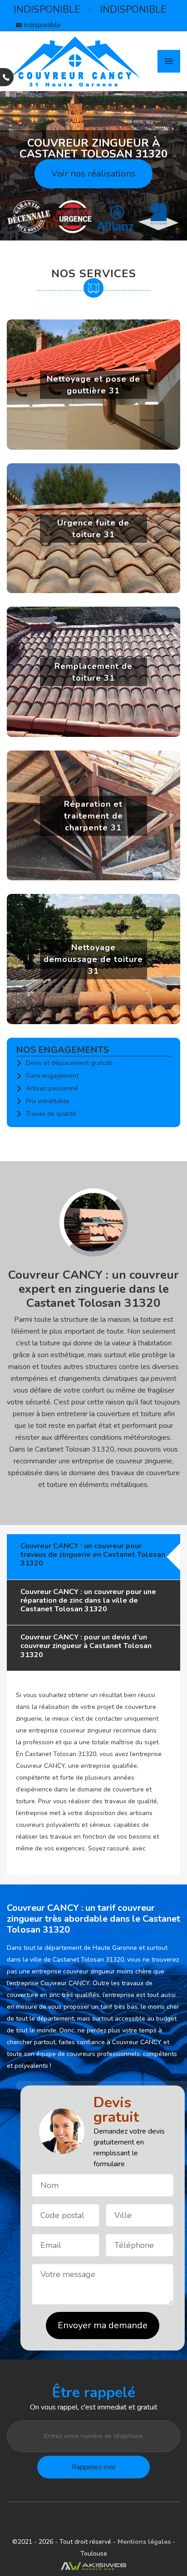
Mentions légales (145, 2542)
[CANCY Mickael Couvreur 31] (75, 61)
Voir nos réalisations (93, 174)
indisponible (47, 10)
